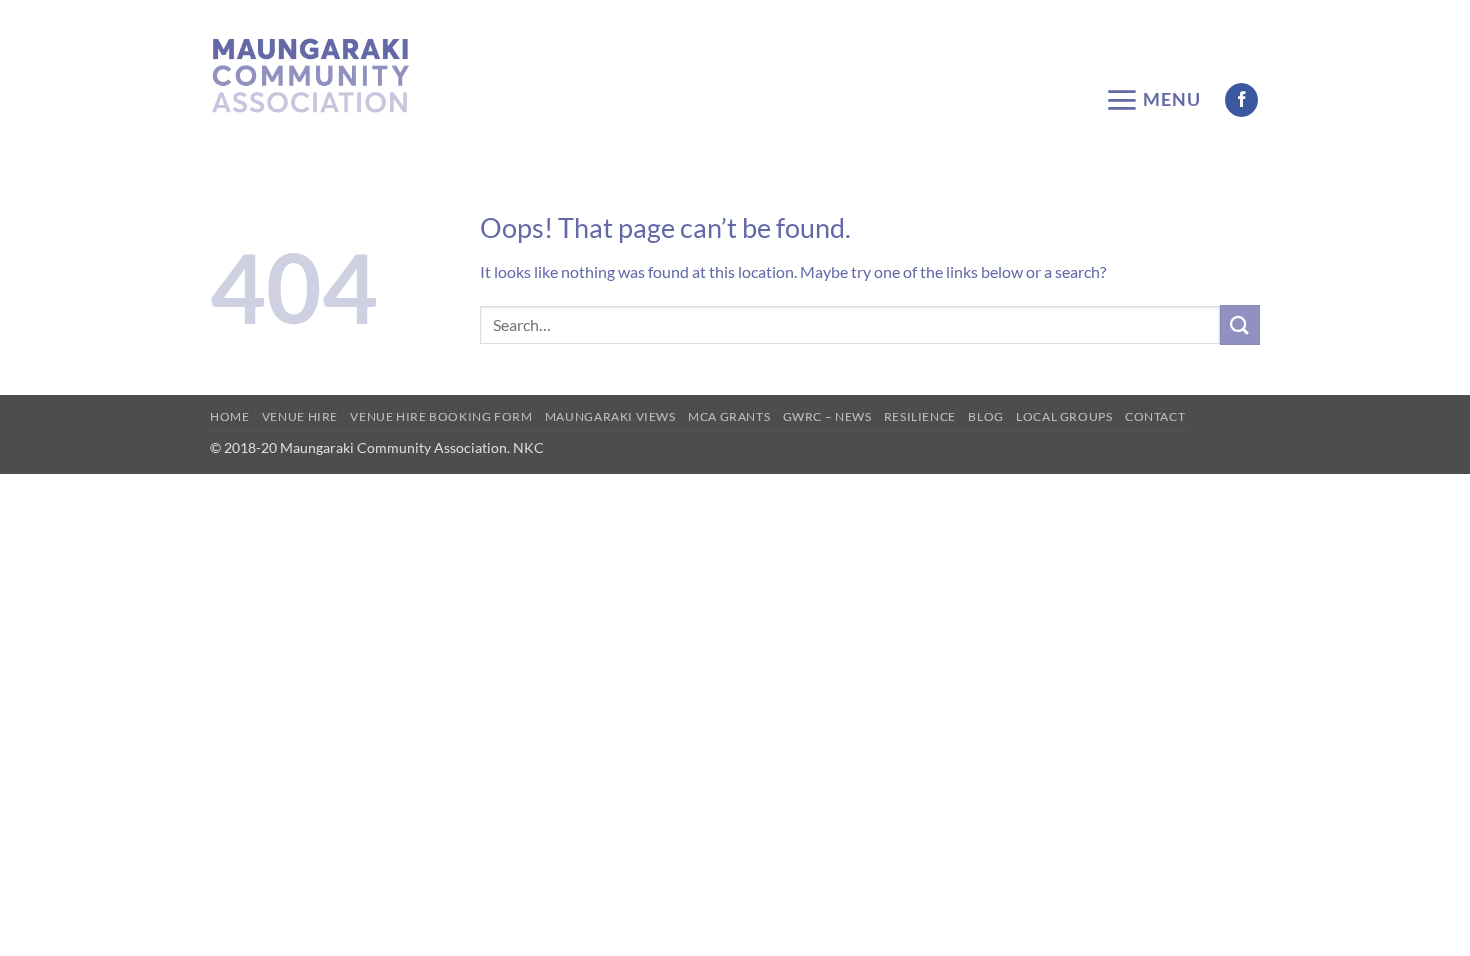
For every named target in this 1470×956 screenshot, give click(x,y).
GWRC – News (827, 416)
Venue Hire (300, 416)
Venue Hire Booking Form (441, 416)
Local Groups (1064, 416)
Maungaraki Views (610, 416)
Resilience (920, 416)
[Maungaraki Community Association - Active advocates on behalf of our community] (310, 75)
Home (229, 416)
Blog (985, 416)
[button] (1153, 100)
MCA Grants (729, 416)
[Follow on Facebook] (1241, 100)
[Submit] (1240, 324)
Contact (1155, 416)
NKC (527, 447)
